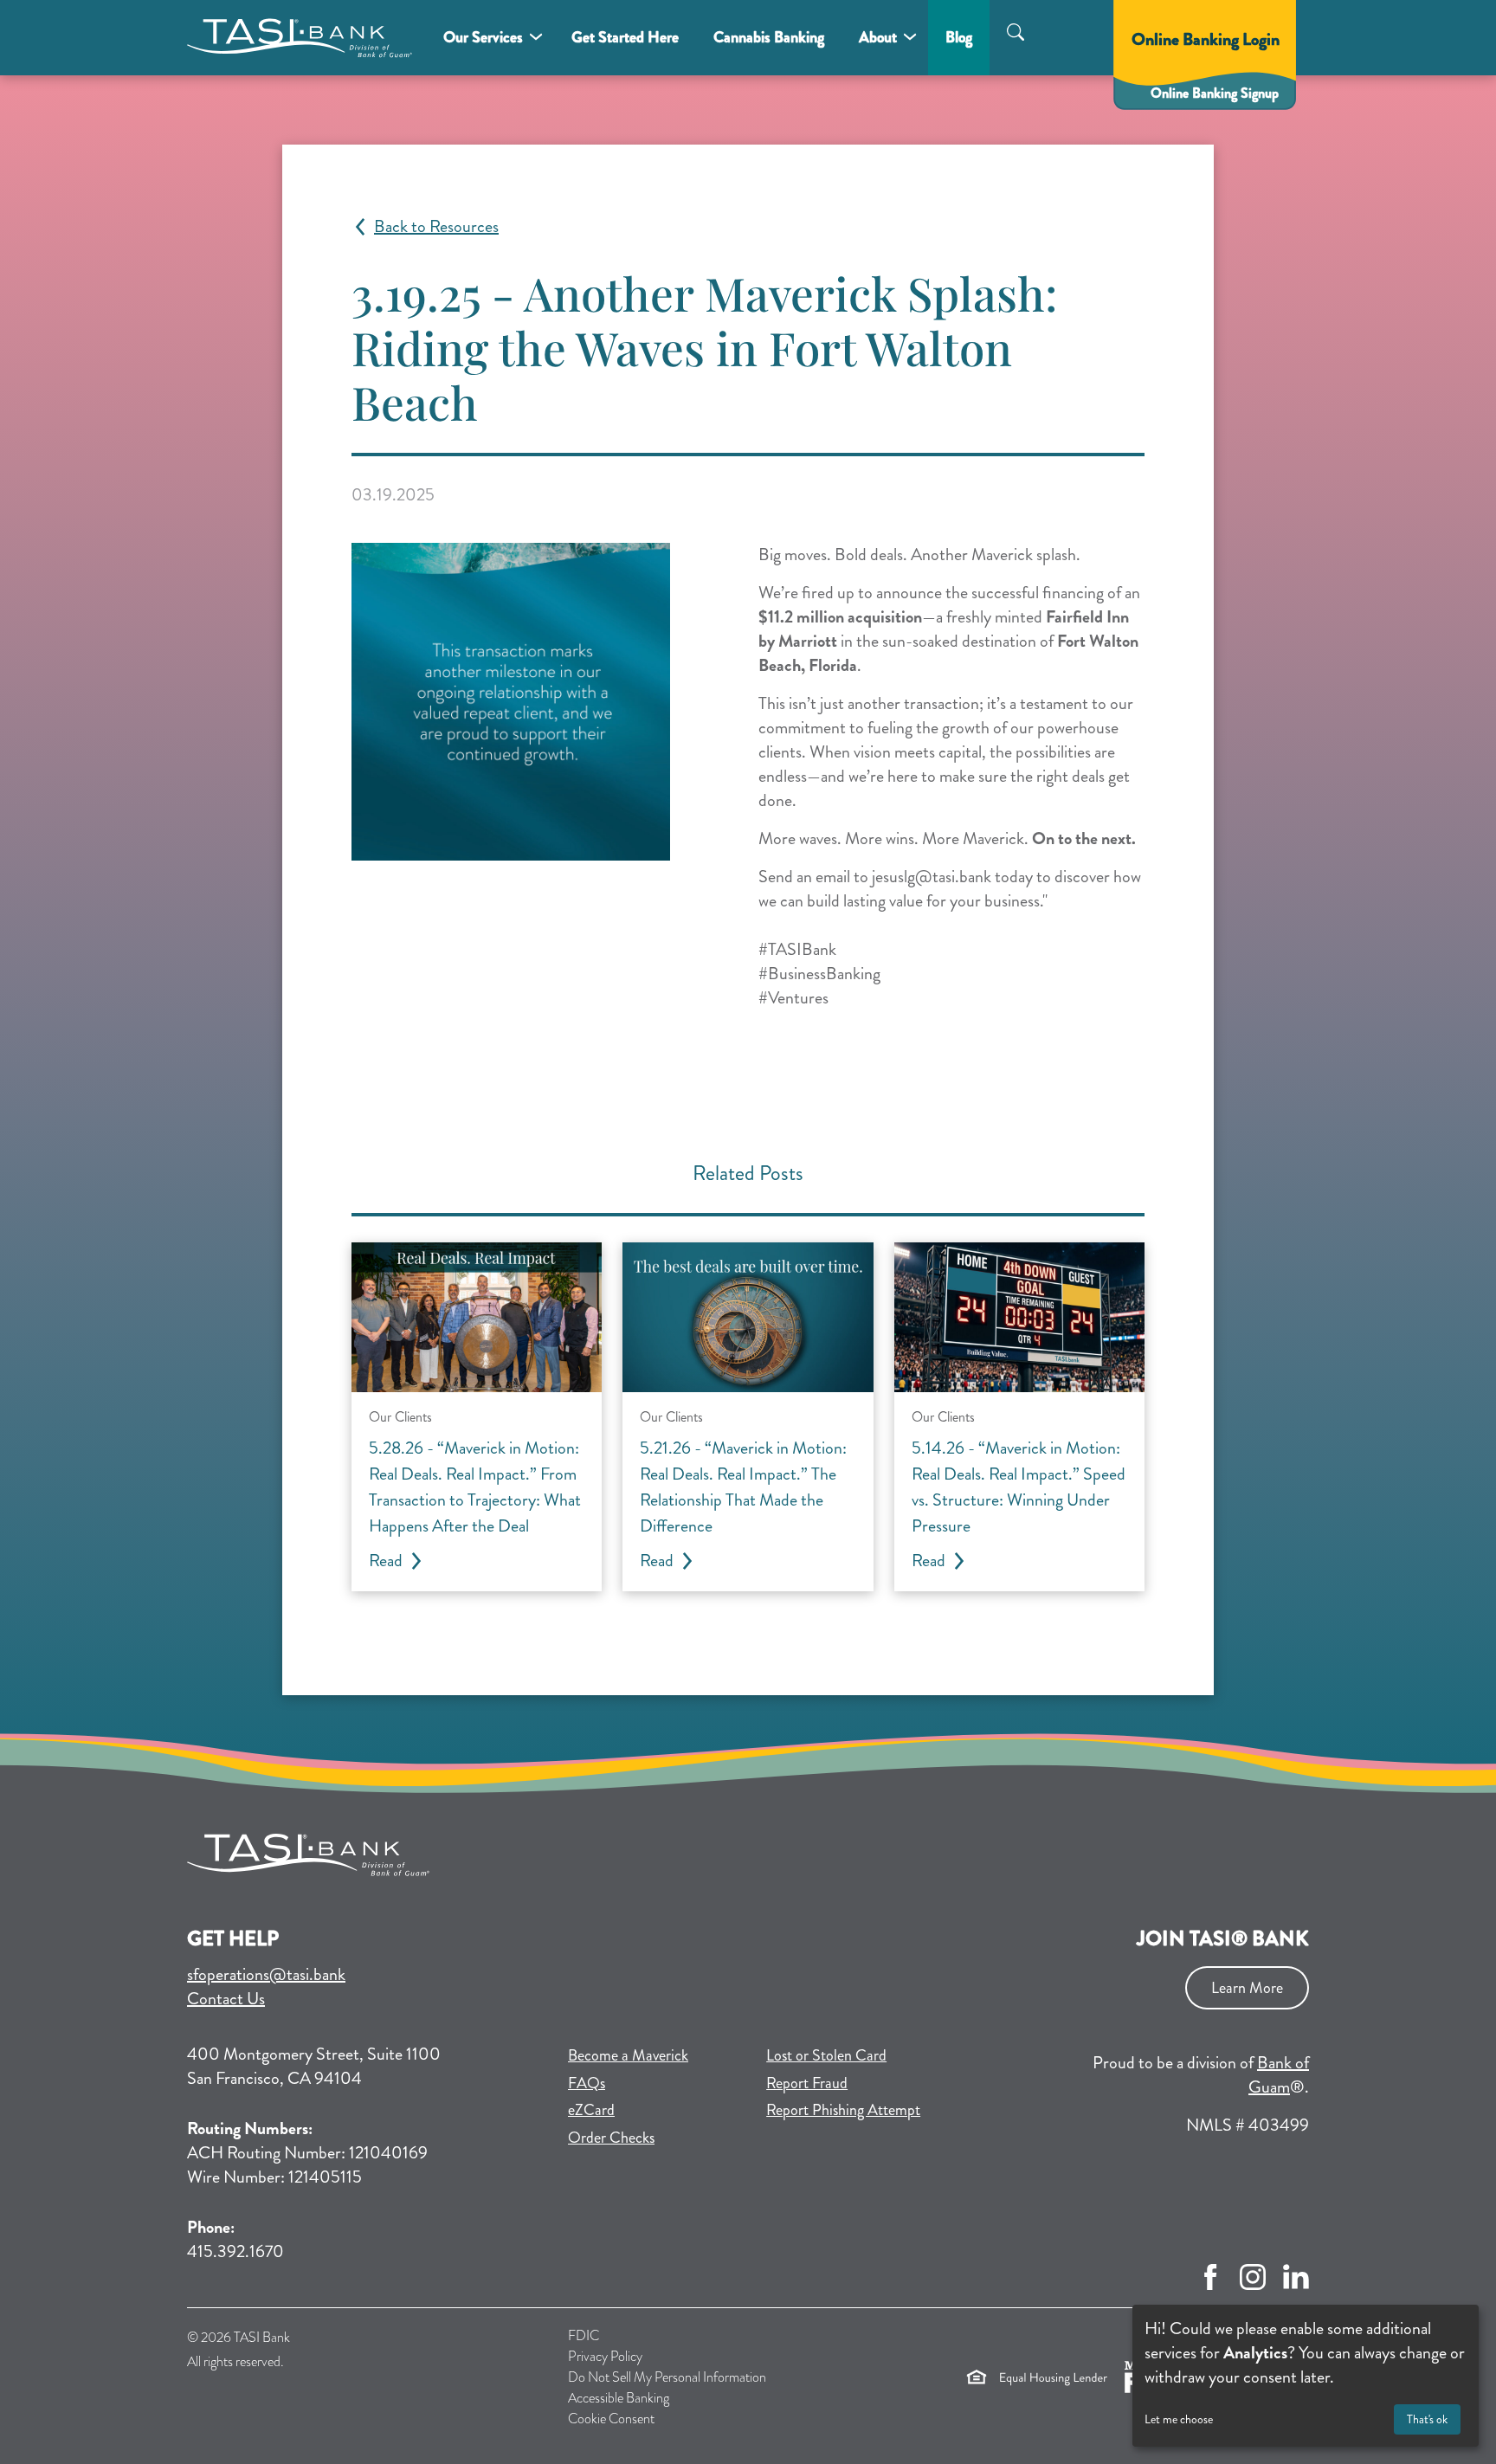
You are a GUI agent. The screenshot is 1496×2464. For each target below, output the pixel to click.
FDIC (584, 2335)
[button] (1016, 35)
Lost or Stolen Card (826, 2055)
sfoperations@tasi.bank (266, 1974)
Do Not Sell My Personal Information (667, 2377)
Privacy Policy (605, 2356)
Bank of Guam (1279, 2075)
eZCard (652, 2109)
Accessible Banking (619, 2398)
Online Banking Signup (1224, 93)
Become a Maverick (657, 2055)
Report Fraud (807, 2083)
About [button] (878, 37)
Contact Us (226, 1999)
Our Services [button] (483, 37)
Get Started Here (625, 37)
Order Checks (657, 2137)
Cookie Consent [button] (611, 2419)
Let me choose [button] (1179, 2419)
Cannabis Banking (769, 37)
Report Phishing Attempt (843, 2110)
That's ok (1427, 2419)
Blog (959, 37)
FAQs (587, 2083)
